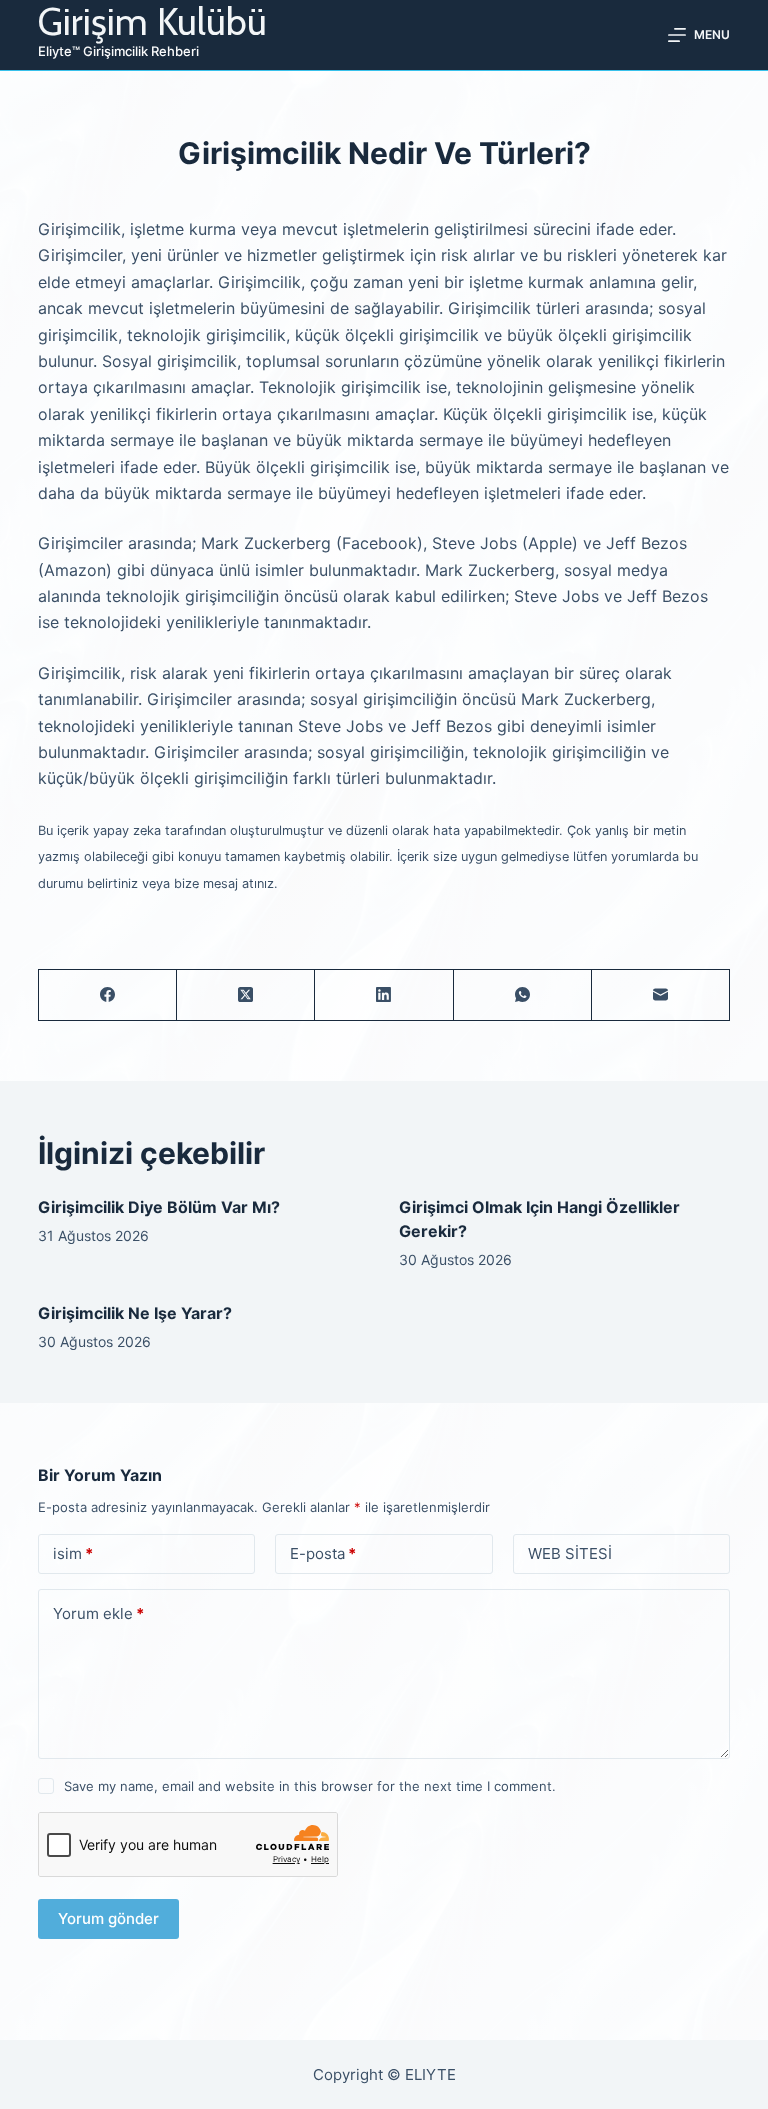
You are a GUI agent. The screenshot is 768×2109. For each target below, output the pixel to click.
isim (73, 1553)
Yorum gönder (108, 1918)
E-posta (323, 1553)
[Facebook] (108, 995)
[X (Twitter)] (246, 995)
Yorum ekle (98, 1613)
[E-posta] (661, 995)
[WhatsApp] (523, 995)
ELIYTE (430, 2074)
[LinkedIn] (384, 995)
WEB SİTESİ (570, 1553)
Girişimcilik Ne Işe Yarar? (135, 1313)
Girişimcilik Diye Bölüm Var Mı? (159, 1207)
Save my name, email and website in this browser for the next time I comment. (310, 1786)
